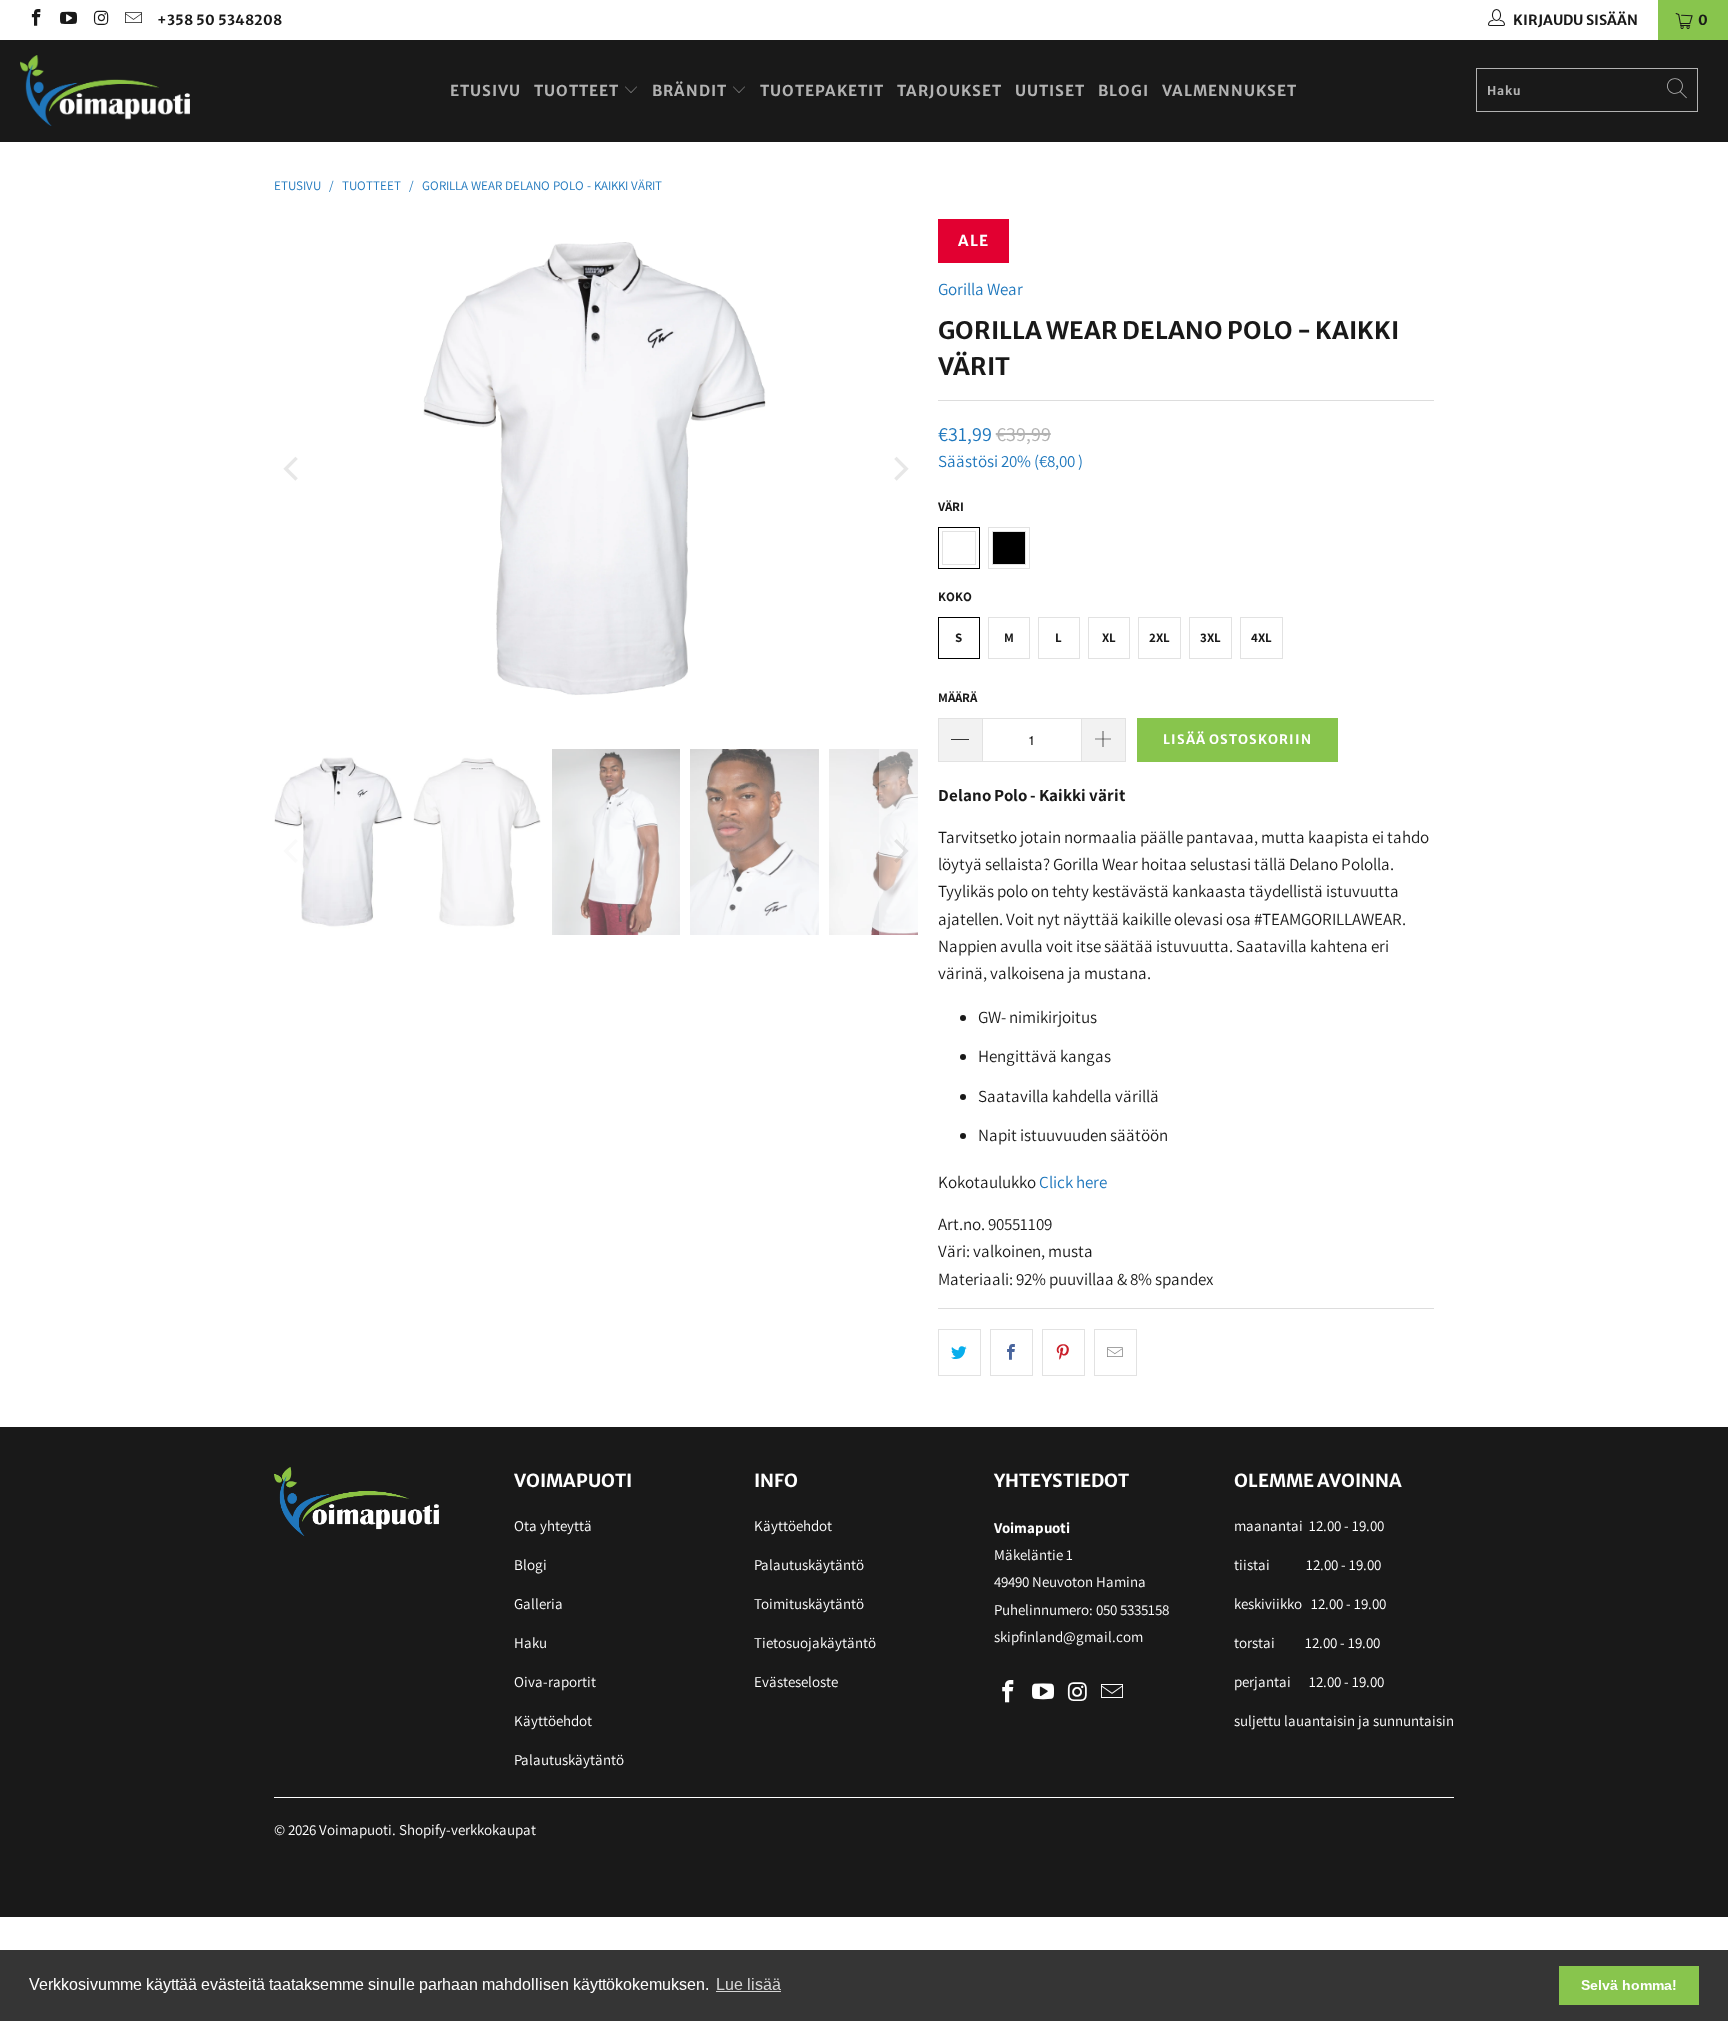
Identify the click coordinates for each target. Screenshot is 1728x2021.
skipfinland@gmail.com (1068, 1636)
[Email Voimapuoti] (133, 20)
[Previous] (293, 469)
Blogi (1123, 90)
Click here (1073, 1182)
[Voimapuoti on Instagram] (100, 20)
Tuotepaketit (822, 90)
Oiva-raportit (555, 1681)
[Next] (899, 469)
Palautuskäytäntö (569, 1759)
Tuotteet (578, 90)
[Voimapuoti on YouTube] (68, 20)
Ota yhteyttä (553, 1525)
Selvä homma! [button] (1629, 1985)
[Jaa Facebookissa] (1011, 1352)
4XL (1261, 637)
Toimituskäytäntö (809, 1603)
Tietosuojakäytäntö (815, 1642)
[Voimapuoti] (148, 90)
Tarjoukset (949, 90)
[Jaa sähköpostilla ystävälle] (1115, 1352)
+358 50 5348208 (219, 20)
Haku (530, 1642)
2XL (1159, 637)
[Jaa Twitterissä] (959, 1352)
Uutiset (1050, 90)
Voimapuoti (355, 1829)
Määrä (957, 697)
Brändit (691, 90)
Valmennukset (1229, 90)
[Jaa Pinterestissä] (1063, 1352)
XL (1109, 637)
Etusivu (485, 90)
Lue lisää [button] (748, 1984)
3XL (1210, 637)
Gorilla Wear (980, 289)
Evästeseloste (796, 1681)
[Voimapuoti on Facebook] (35, 20)
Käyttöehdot (553, 1720)
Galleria (538, 1603)
